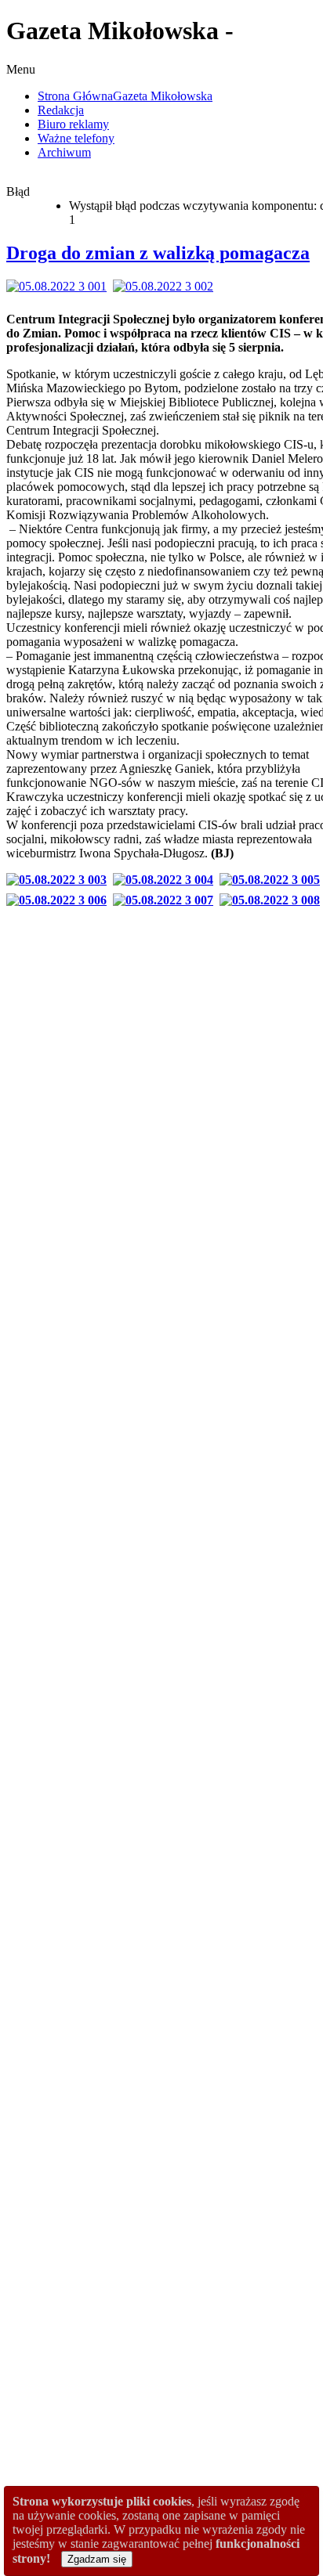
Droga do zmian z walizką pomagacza (158, 253)
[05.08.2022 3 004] (166, 880)
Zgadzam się (97, 2559)
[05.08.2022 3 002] (166, 286)
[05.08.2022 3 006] (60, 900)
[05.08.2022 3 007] (166, 900)
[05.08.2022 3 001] (60, 286)
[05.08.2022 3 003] (60, 880)
